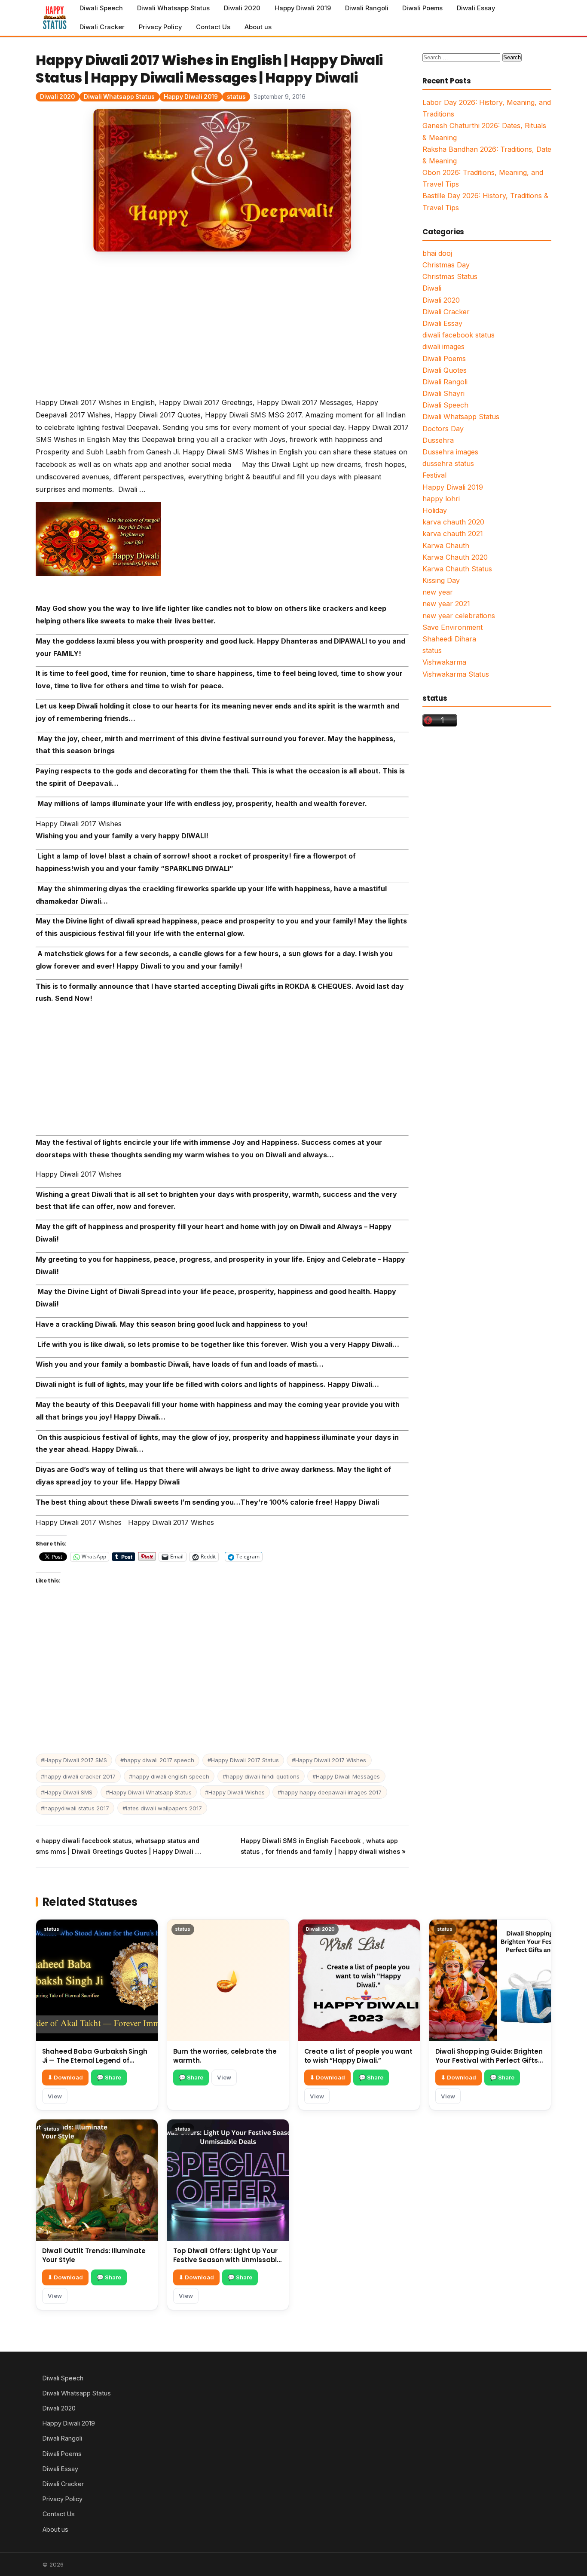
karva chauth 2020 (453, 522)
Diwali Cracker (102, 27)
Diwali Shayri (443, 393)
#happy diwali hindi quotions (261, 1776)
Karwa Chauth (446, 546)
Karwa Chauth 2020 (455, 557)
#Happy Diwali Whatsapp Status (149, 1792)
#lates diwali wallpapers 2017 (162, 1808)
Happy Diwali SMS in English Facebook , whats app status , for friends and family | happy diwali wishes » (323, 1846)
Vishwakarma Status (456, 674)
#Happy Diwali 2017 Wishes (329, 1760)
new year (438, 592)
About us (258, 27)
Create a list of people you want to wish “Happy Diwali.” (358, 2056)
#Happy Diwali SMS (67, 1792)
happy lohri (441, 499)
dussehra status (448, 463)
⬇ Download (65, 2077)
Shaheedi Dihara (449, 639)
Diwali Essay (476, 8)
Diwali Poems (422, 8)
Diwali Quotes (445, 370)
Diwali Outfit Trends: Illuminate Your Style (94, 2255)
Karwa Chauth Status (457, 569)
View (55, 2096)
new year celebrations (459, 616)
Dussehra (438, 440)
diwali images (443, 347)
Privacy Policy (160, 27)
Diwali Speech (101, 8)
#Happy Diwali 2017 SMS (74, 1760)
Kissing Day (441, 580)
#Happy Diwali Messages (346, 1776)
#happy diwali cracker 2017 (78, 1776)
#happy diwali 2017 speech (157, 1760)
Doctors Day (443, 429)
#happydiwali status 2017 (75, 1808)
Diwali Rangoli (367, 8)
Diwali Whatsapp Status (173, 8)
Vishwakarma (444, 662)
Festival (434, 475)
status (236, 97)
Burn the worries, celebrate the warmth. (225, 2056)
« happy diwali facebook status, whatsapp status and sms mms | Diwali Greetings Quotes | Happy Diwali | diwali (118, 1847)
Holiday (435, 510)
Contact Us (213, 27)
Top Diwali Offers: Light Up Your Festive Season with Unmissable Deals (227, 2260)
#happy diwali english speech (169, 1776)
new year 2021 (446, 604)
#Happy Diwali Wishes (235, 1792)
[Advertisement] (222, 333)
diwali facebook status (459, 335)
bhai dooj (437, 253)
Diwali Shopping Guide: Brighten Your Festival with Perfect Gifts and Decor (489, 2060)
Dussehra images (450, 452)
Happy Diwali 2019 (303, 8)
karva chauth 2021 (453, 534)
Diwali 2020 (242, 8)
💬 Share (109, 2077)
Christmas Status (450, 276)
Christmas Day (446, 265)
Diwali (432, 288)
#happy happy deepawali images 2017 (330, 1792)
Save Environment (452, 627)
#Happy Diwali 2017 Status (243, 1760)
